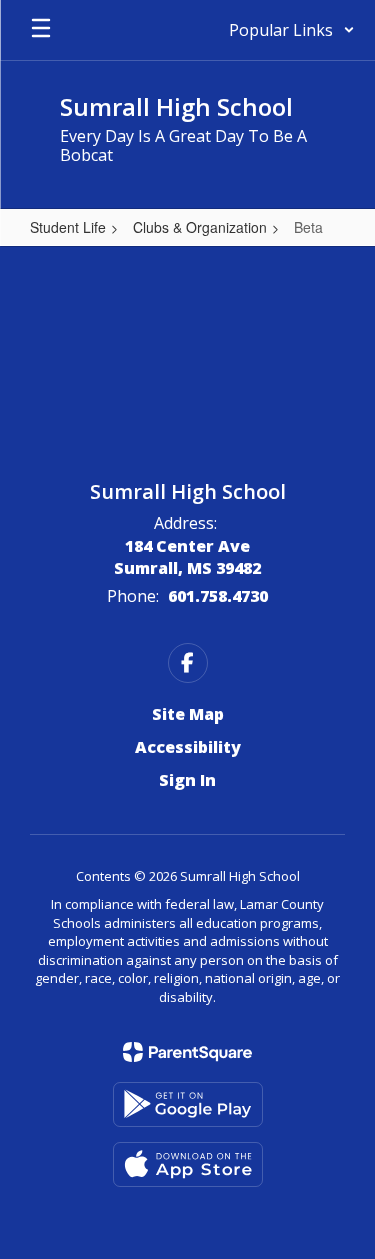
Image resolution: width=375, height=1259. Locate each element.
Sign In (187, 780)
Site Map (188, 714)
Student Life (68, 227)
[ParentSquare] (187, 1052)
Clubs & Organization (200, 227)
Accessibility (188, 747)
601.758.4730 (218, 596)
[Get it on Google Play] (188, 1104)
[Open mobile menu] (41, 30)
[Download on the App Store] (188, 1164)
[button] (292, 30)
